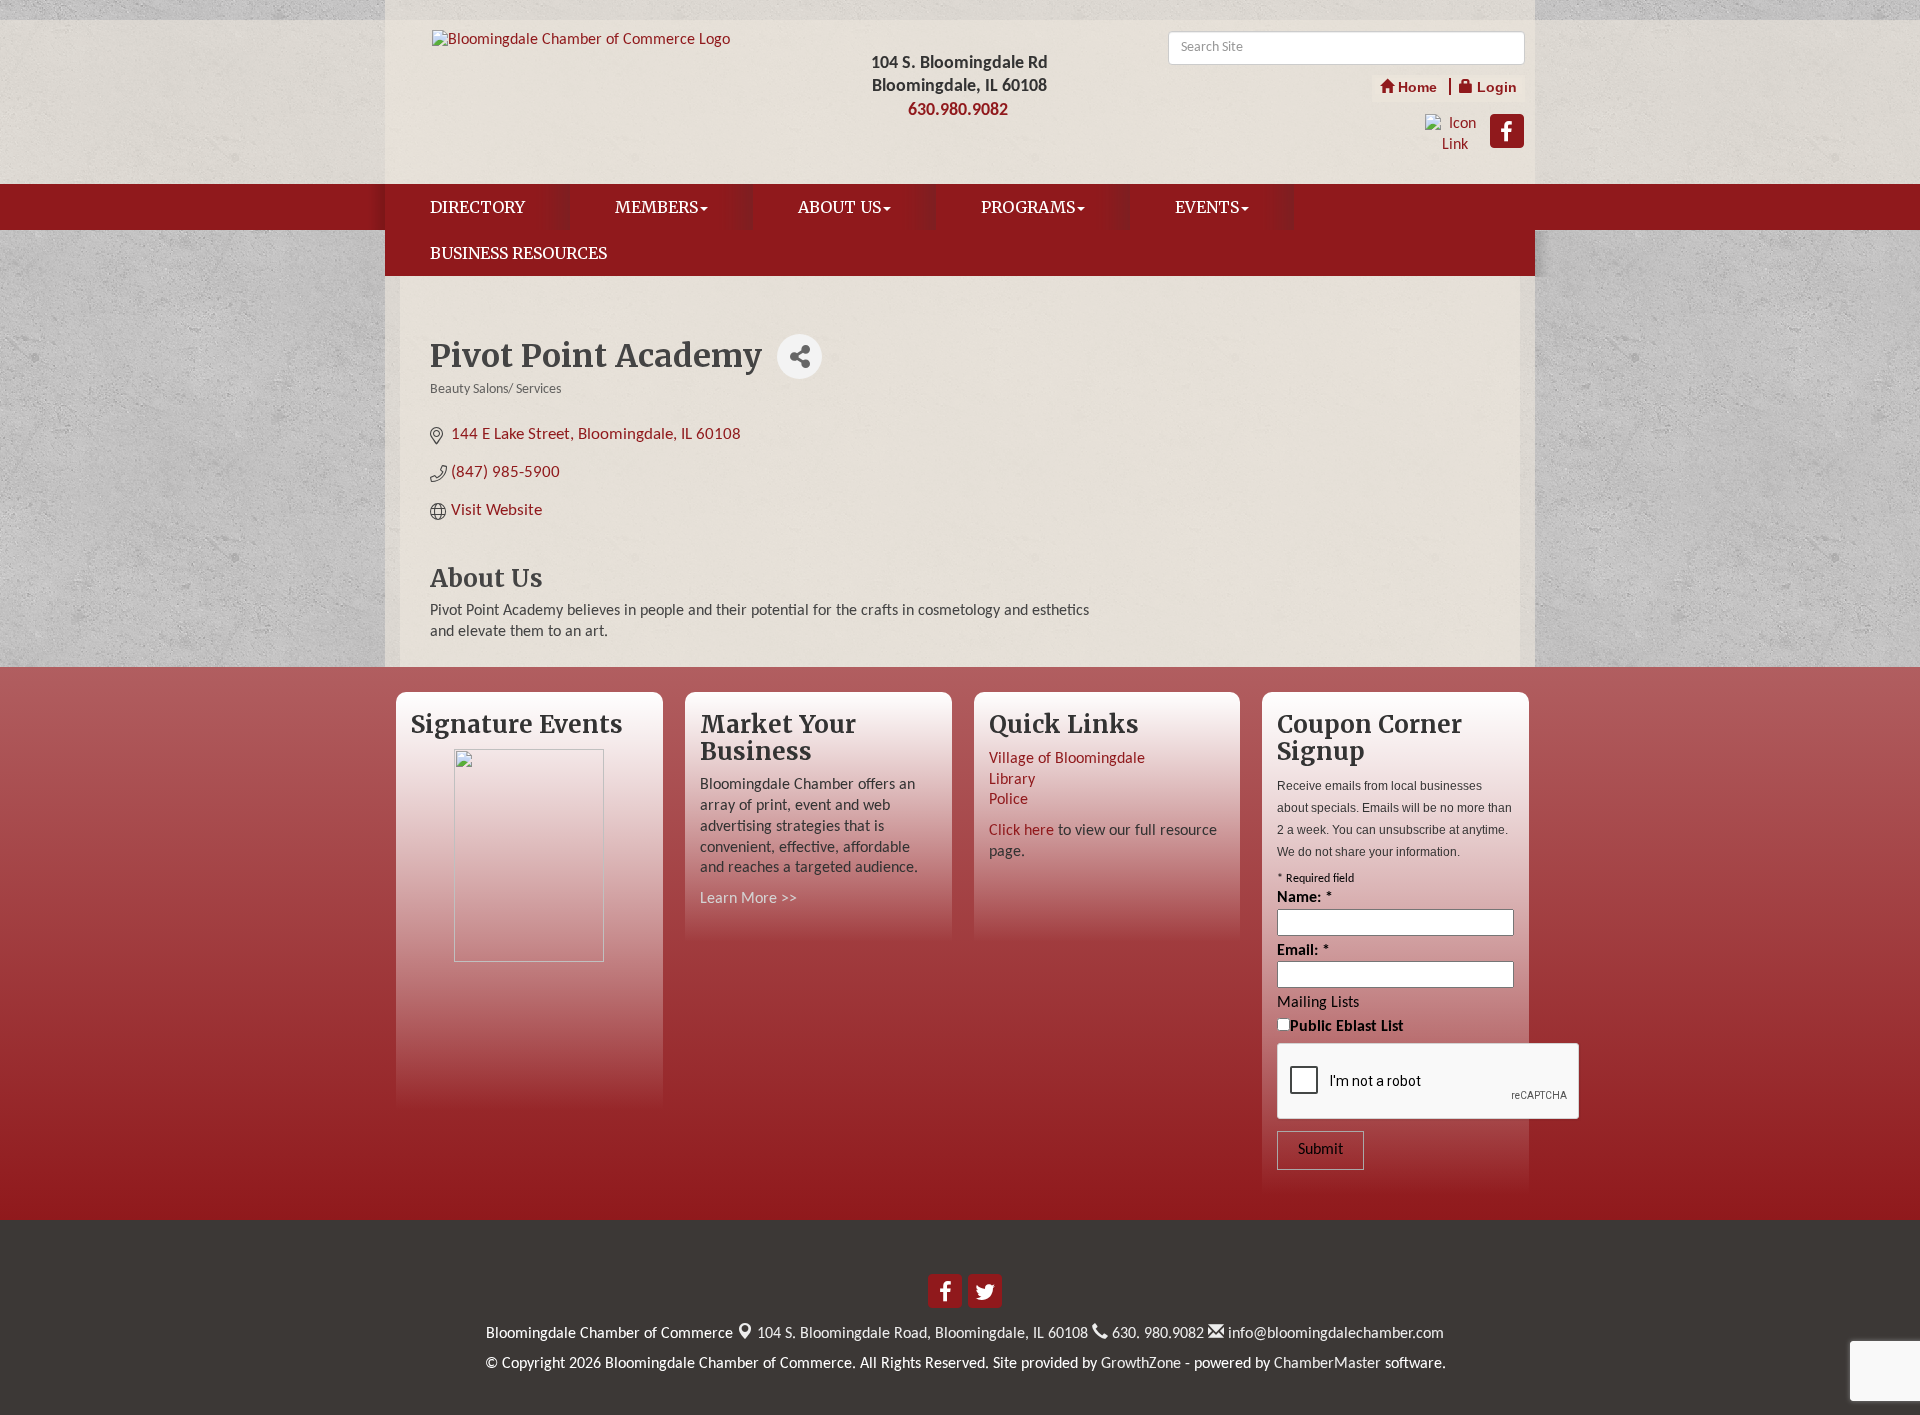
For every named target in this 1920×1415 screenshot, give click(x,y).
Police (1008, 800)
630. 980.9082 (1156, 1334)
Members (656, 207)
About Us (839, 207)
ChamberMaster (1327, 1364)
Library (1012, 780)
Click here (1021, 831)
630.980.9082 (958, 110)
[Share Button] (799, 356)
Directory (477, 207)
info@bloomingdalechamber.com (1334, 1334)
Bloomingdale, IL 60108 (922, 1334)
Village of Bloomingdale (1067, 759)
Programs (1028, 207)
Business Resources (518, 253)
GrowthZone (1141, 1364)
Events (1207, 207)
